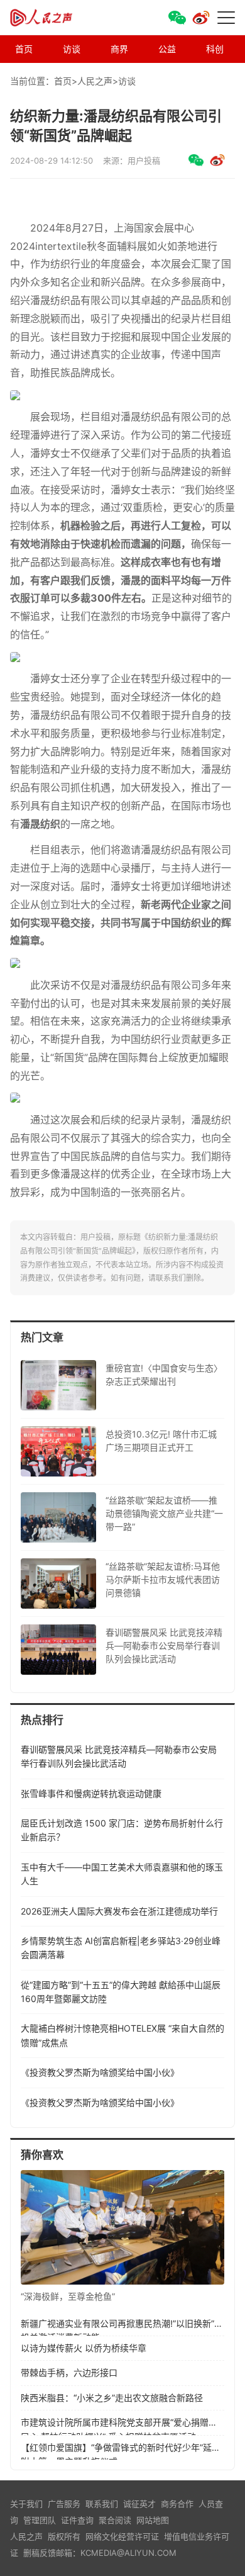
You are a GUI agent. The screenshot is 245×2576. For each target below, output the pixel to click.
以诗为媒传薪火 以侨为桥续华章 (84, 2348)
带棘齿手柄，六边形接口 (69, 2372)
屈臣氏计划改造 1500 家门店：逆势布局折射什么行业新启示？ (122, 1830)
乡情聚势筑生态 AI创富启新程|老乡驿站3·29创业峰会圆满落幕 (121, 1948)
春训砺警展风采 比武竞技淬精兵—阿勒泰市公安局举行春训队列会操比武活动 (119, 1756)
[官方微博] (201, 18)
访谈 (72, 49)
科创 (215, 49)
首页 (24, 49)
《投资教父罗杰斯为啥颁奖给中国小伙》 (100, 2072)
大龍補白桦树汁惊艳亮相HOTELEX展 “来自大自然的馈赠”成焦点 (122, 2035)
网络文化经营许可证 (122, 2536)
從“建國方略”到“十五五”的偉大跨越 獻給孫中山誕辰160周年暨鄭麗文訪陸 (121, 1992)
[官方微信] (177, 18)
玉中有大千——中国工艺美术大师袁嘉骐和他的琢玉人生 (122, 1874)
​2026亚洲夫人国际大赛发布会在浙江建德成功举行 (119, 1911)
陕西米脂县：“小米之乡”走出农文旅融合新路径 (112, 2398)
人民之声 (54, 18)
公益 (167, 49)
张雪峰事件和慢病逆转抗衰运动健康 (91, 1793)
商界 (119, 49)
